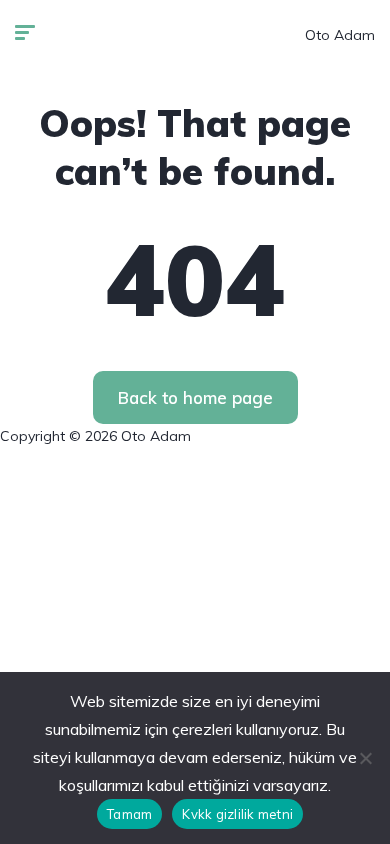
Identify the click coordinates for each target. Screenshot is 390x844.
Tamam (129, 814)
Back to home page (195, 397)
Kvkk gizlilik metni (237, 814)
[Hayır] (365, 758)
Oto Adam (340, 35)
